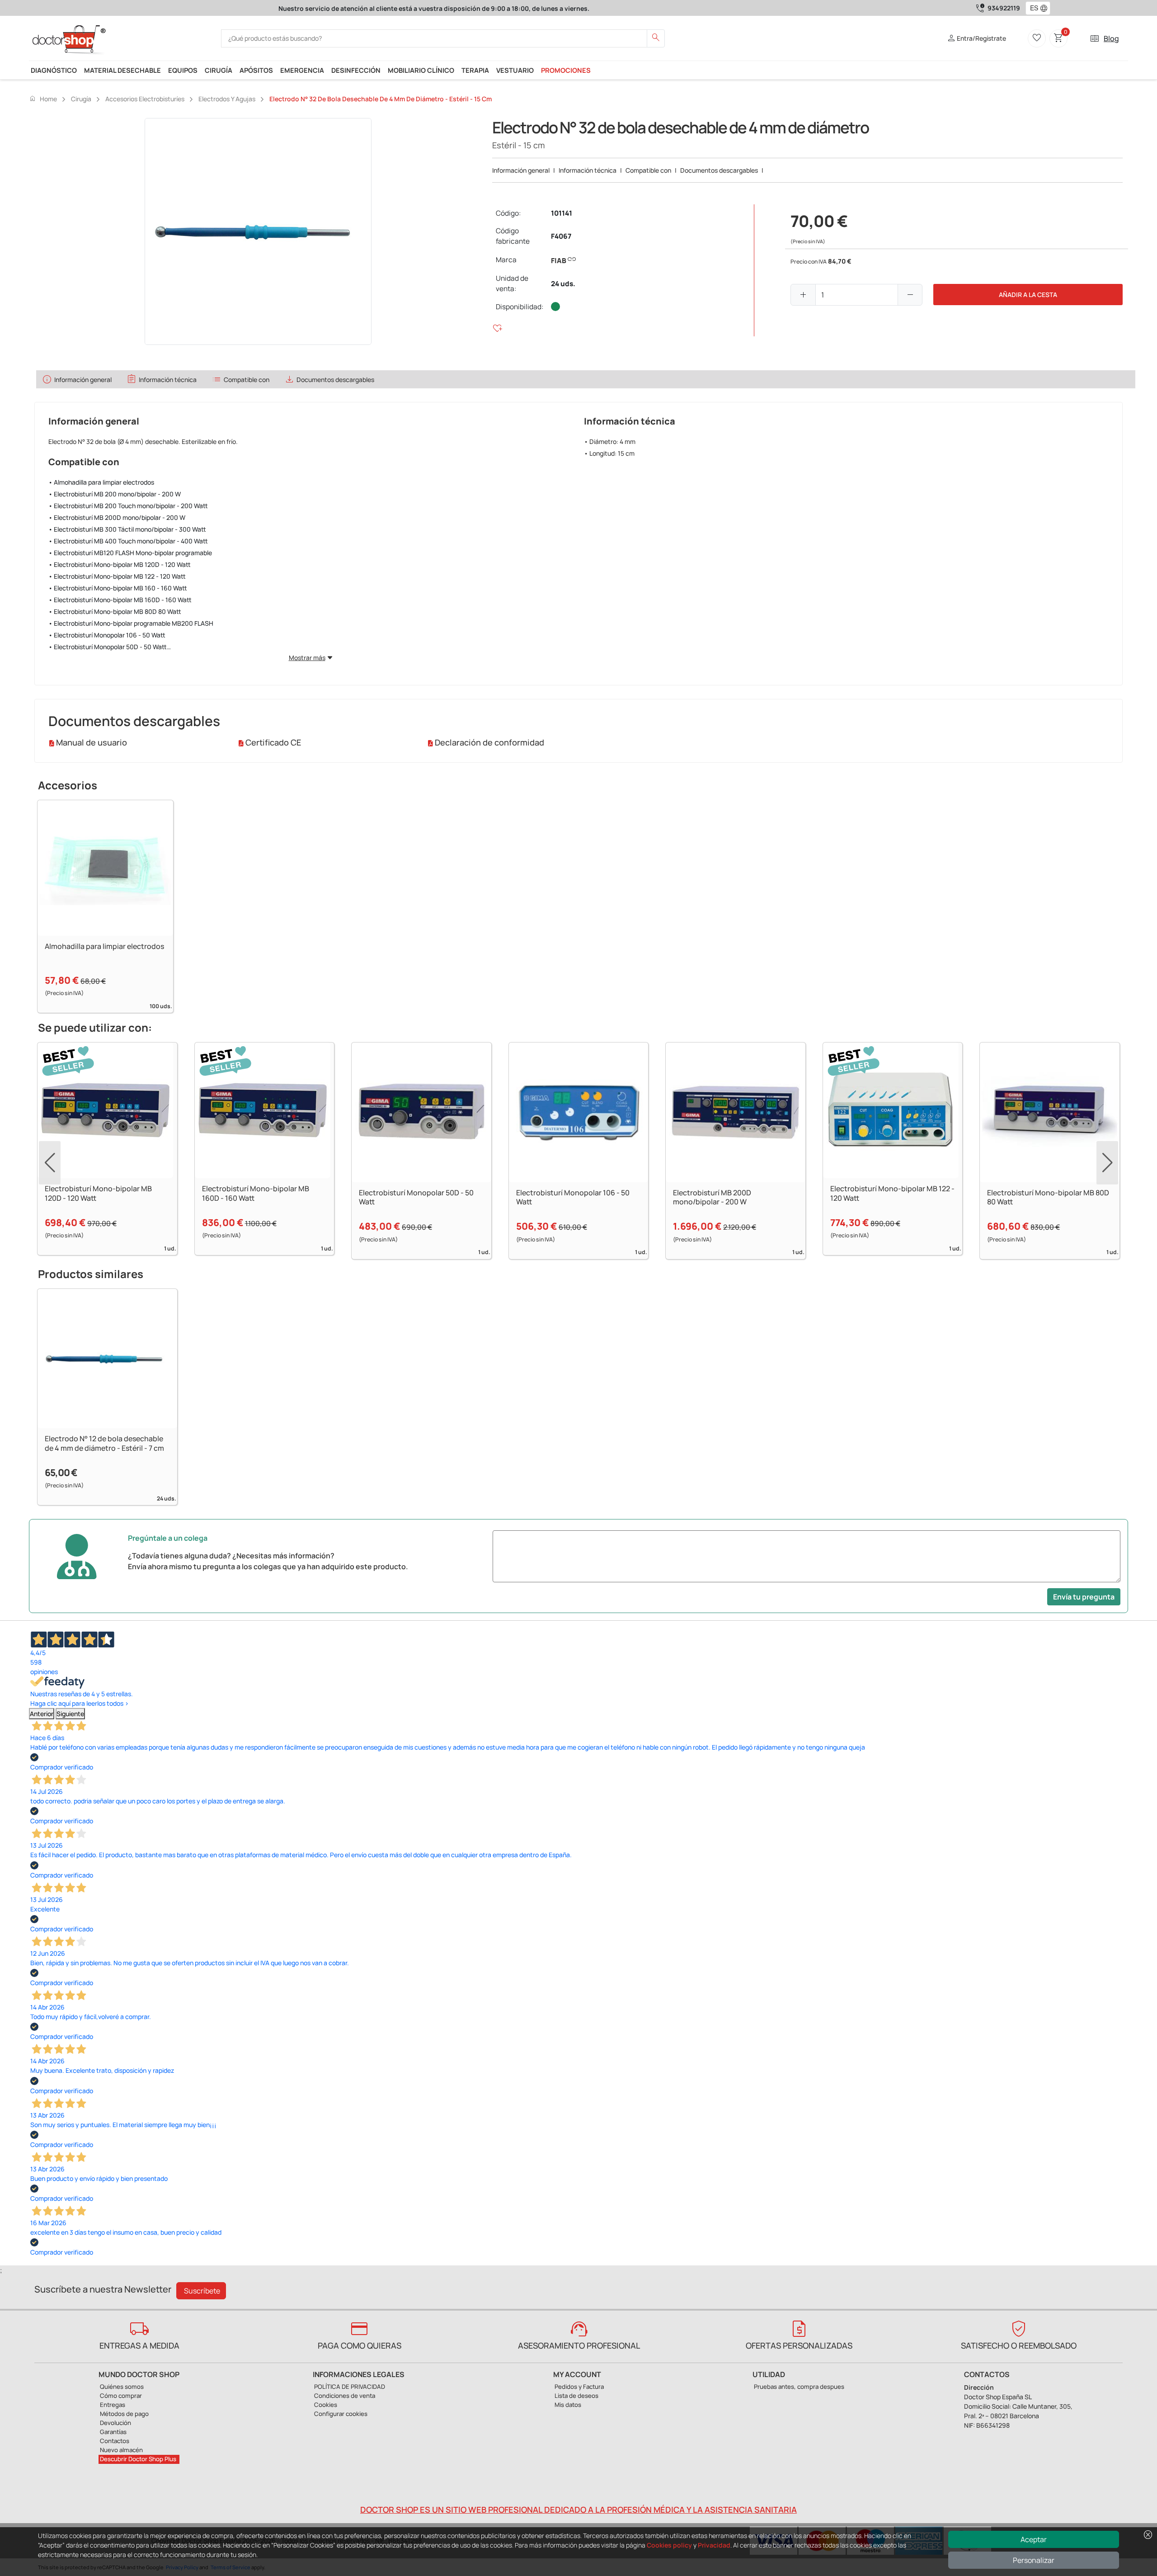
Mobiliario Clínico (421, 70)
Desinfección (356, 70)
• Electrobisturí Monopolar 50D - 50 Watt (108, 647)
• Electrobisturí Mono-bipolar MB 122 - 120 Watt (117, 576)
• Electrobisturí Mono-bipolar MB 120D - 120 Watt (120, 564)
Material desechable (122, 70)
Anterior (42, 1714)
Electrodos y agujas (227, 99)
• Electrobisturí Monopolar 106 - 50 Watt (107, 635)
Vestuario (515, 70)
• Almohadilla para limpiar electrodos (101, 482)
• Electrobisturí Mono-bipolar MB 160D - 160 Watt (120, 600)
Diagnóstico (54, 70)
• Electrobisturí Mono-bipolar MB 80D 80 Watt (115, 611)
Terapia (475, 70)
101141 (562, 213)
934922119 (1004, 8)
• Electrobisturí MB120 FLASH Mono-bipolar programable (130, 553)
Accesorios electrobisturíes (145, 99)
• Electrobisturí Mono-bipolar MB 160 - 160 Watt (118, 588)
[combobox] (1032, 8)
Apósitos (256, 70)
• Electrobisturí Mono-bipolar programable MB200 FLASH (131, 623)
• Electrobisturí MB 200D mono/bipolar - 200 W (117, 517)
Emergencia (302, 70)
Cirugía (219, 70)
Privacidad (714, 2545)
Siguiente (70, 1714)
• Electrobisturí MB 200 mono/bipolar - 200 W (115, 494)
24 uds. (563, 284)
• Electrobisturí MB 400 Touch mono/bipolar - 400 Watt (128, 541)
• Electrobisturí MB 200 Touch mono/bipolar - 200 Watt (128, 506)
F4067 (561, 236)
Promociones (566, 70)
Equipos (183, 70)
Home (43, 99)
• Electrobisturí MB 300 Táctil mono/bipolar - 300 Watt (127, 529)
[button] (1046, 8)
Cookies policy (669, 2545)
